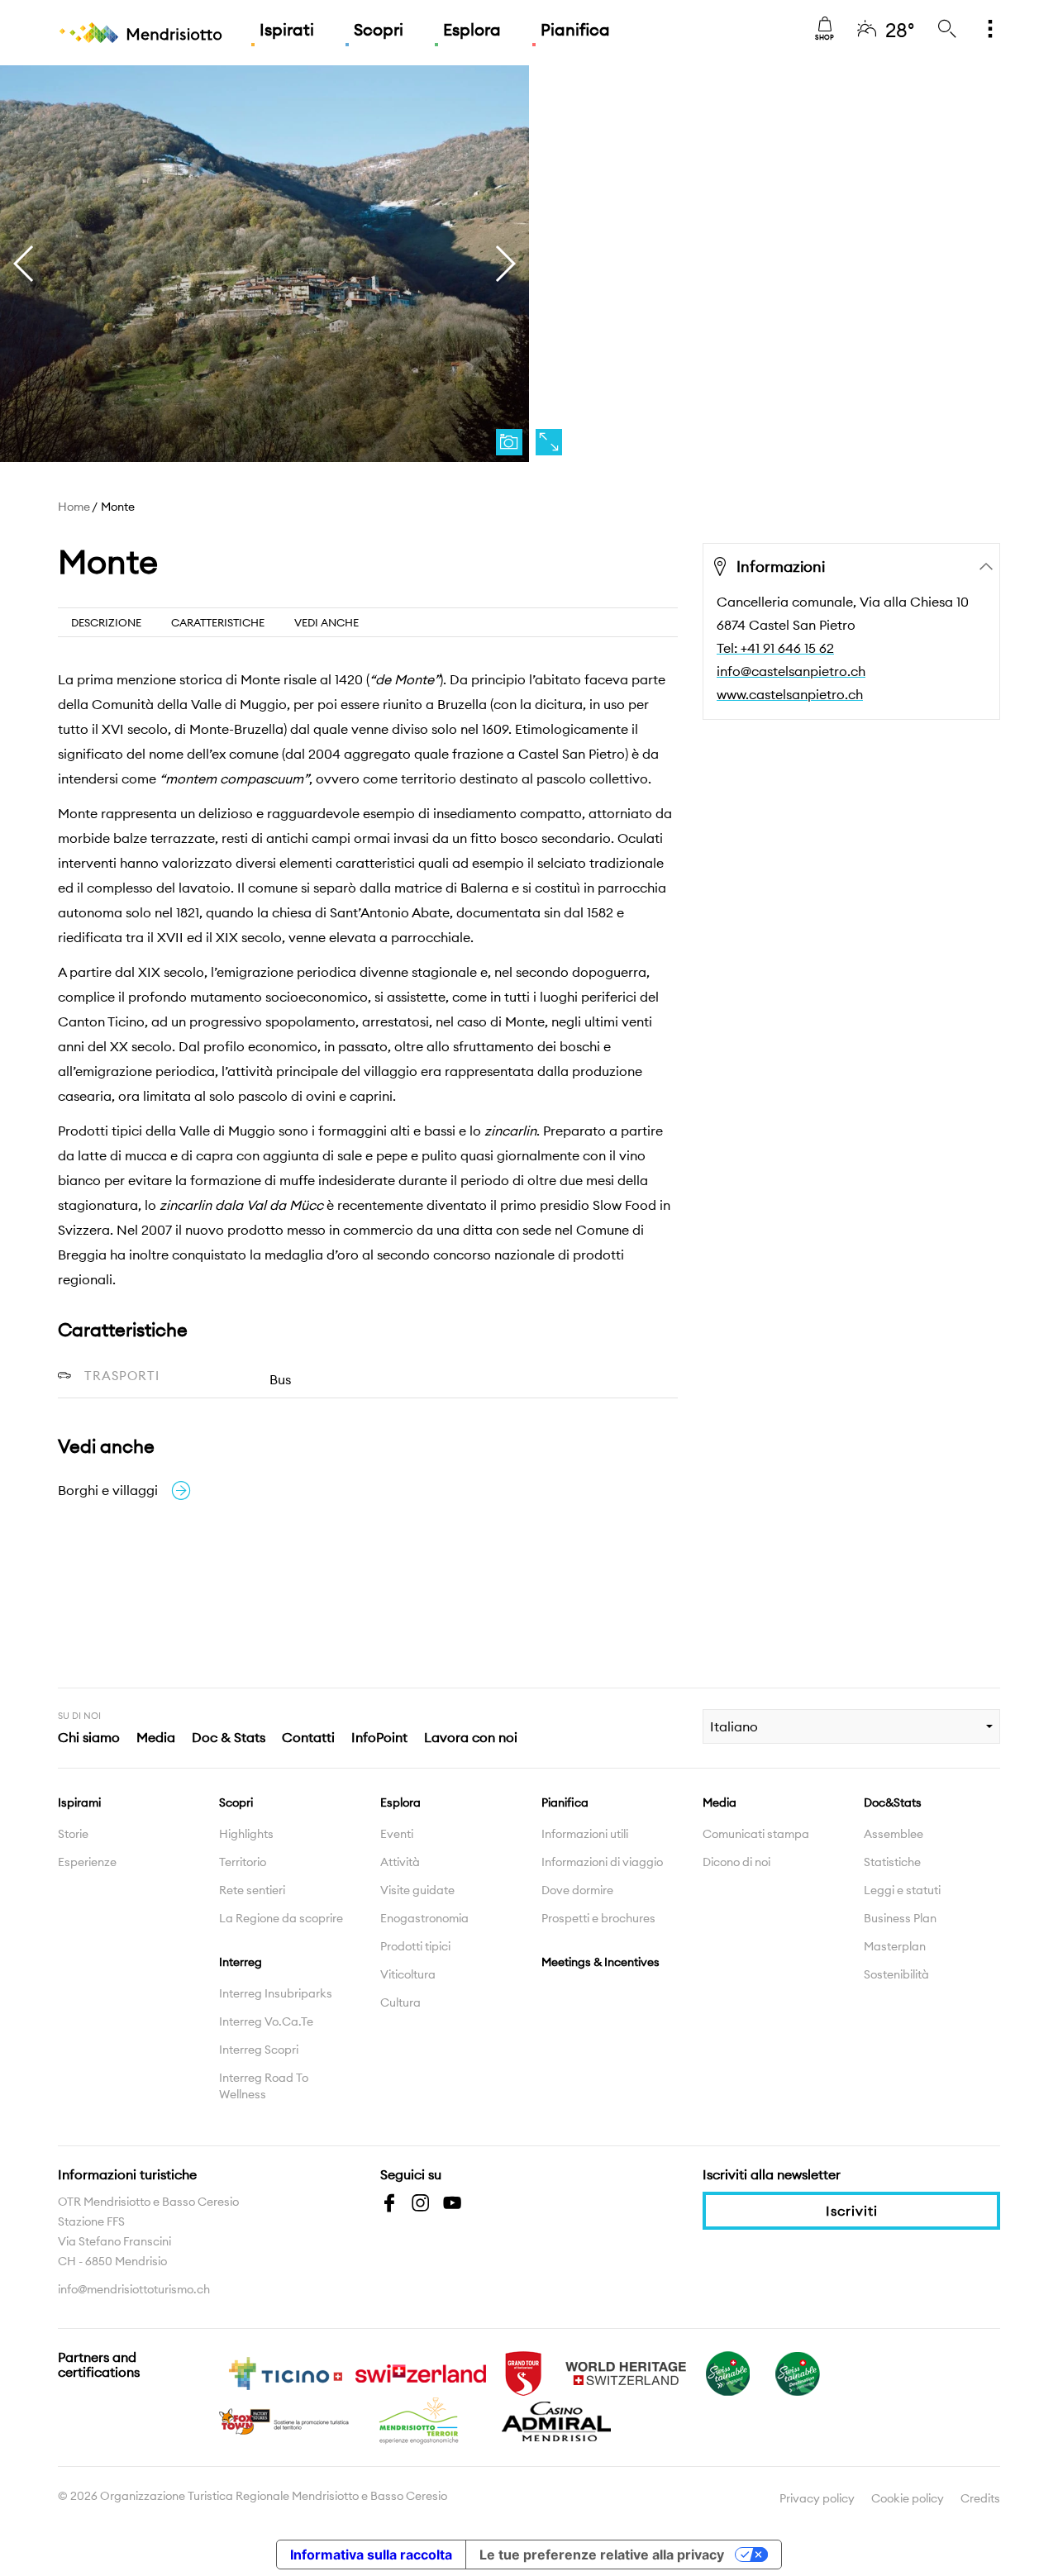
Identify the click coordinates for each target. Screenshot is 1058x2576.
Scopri (379, 29)
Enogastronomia (424, 1918)
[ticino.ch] (285, 2372)
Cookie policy (908, 2498)
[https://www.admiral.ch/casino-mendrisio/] (556, 2420)
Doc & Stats (229, 1737)
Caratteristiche (218, 622)
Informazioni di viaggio (602, 1862)
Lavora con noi (471, 1737)
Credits (980, 2498)
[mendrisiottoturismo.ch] (141, 33)
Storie (73, 1834)
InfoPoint (379, 1737)
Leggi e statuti (902, 1890)
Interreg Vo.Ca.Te (266, 2021)
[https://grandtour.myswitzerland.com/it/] (523, 2372)
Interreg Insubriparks (276, 1993)
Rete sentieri (252, 1890)
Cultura (400, 2002)
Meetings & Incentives (600, 1962)
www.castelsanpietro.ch (790, 694)
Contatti (308, 1737)
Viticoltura (408, 1974)
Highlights (246, 1834)
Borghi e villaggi (108, 1490)
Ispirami (79, 1802)
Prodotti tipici (415, 1946)
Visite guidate (417, 1890)
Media (156, 1737)
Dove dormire (577, 1890)
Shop (824, 37)
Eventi (397, 1834)
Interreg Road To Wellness (264, 2086)
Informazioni (781, 567)
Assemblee (894, 1834)
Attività (400, 1862)
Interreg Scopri (259, 2050)
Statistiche (892, 1862)
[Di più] (990, 30)
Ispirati (287, 29)
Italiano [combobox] (734, 1726)
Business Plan (900, 1918)
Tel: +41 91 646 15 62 (775, 648)
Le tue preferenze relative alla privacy (602, 2555)
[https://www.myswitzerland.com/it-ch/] (421, 2372)
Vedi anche (326, 622)
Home (74, 507)
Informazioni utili (585, 1834)
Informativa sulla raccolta (371, 2555)
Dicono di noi (736, 1862)
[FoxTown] (285, 2420)
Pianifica (575, 29)
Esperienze (87, 1862)
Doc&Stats (893, 1802)
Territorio (243, 1862)
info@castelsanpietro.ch (791, 671)
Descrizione (106, 622)
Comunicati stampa (756, 1834)
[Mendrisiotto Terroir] (421, 2420)
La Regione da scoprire (281, 1918)
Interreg (241, 1962)
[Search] (947, 30)
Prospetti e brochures (598, 1918)
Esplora (472, 29)
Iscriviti (852, 2211)
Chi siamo (89, 1737)
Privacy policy (817, 2498)
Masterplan (895, 1946)
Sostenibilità (896, 1974)
